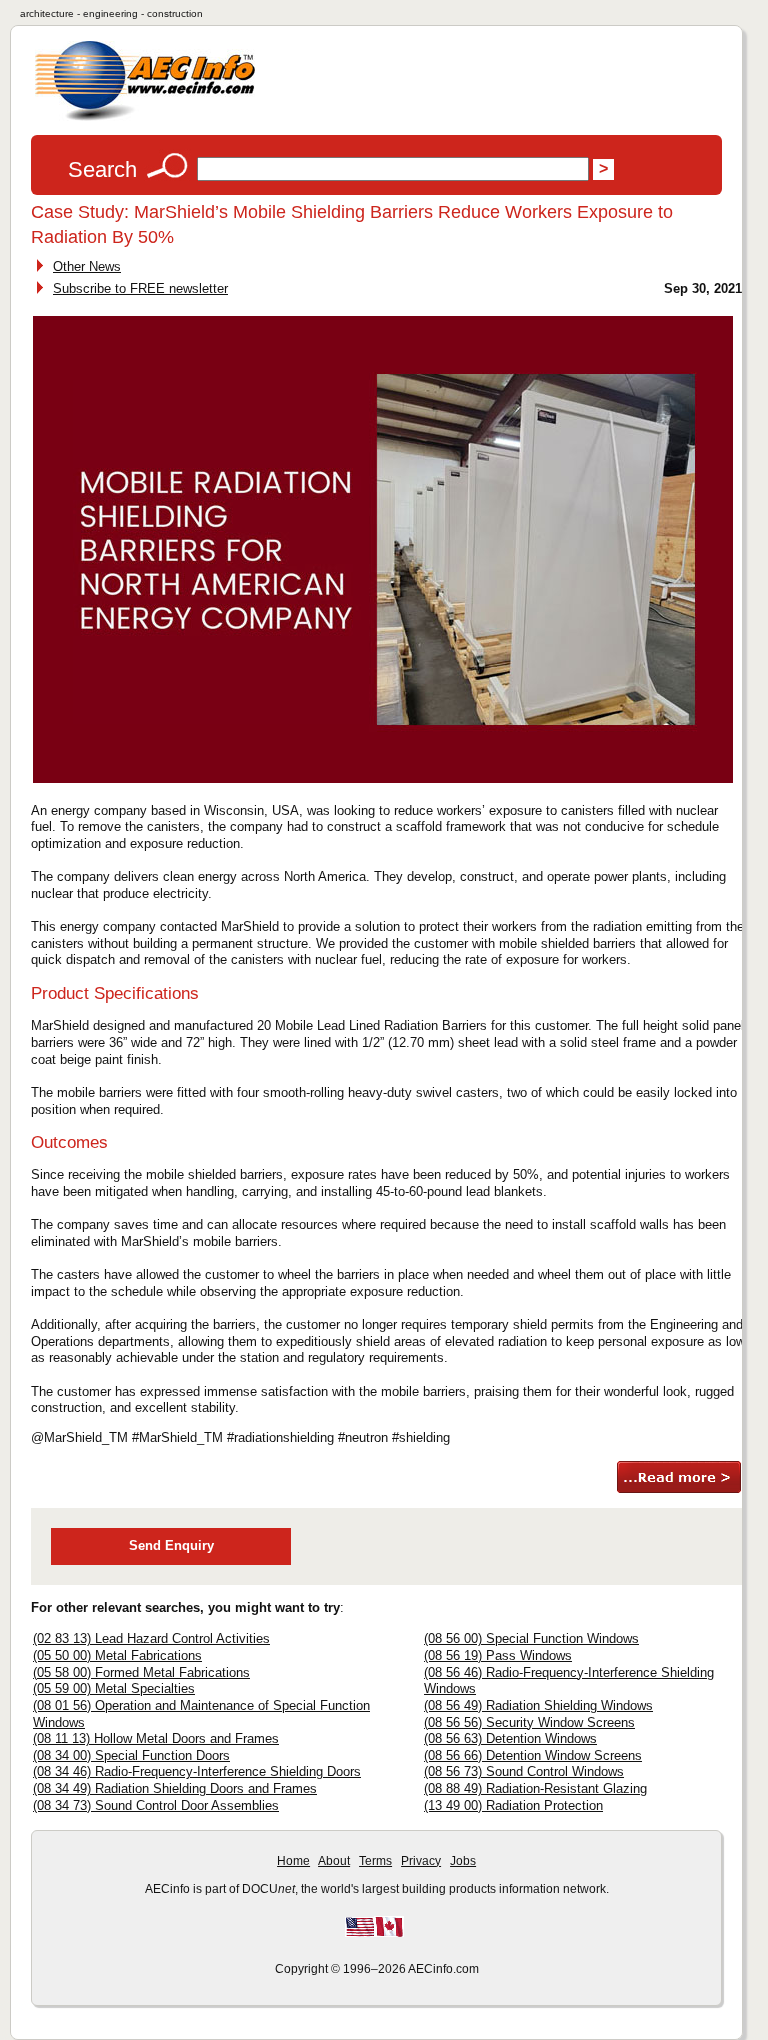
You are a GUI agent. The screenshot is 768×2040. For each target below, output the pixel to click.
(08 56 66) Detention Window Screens (533, 1755)
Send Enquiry (171, 1545)
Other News (87, 266)
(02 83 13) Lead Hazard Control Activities (151, 1638)
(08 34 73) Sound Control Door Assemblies (156, 1805)
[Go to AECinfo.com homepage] (145, 118)
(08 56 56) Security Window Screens (529, 1722)
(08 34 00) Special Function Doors (131, 1755)
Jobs (463, 1861)
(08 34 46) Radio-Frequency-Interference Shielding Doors (197, 1771)
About (334, 1861)
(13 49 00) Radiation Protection (513, 1805)
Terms (375, 1861)
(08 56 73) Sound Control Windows (524, 1771)
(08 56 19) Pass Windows (498, 1655)
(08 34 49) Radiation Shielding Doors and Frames (175, 1788)
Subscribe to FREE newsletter (140, 288)
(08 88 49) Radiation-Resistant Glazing (535, 1788)
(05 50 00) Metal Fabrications (117, 1655)
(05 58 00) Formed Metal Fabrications (141, 1672)
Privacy (421, 1861)
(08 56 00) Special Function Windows (531, 1638)
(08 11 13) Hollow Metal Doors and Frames (156, 1738)
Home (293, 1861)
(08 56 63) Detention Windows (510, 1738)
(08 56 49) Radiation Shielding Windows (538, 1705)
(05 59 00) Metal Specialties (114, 1688)
